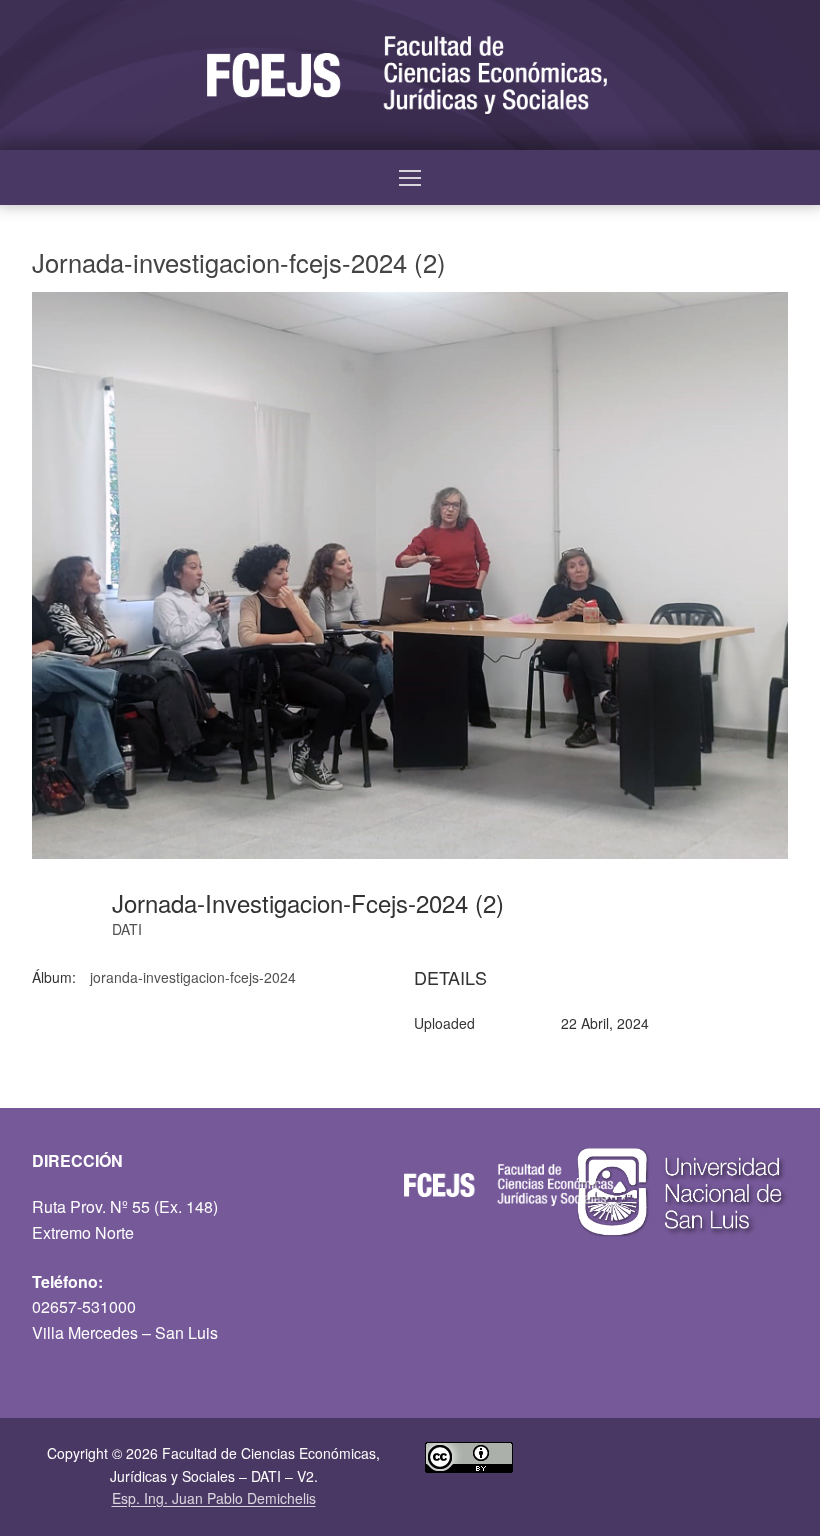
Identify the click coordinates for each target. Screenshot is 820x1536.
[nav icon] (410, 178)
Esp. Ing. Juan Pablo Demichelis (214, 1498)
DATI (127, 929)
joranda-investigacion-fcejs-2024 (193, 977)
